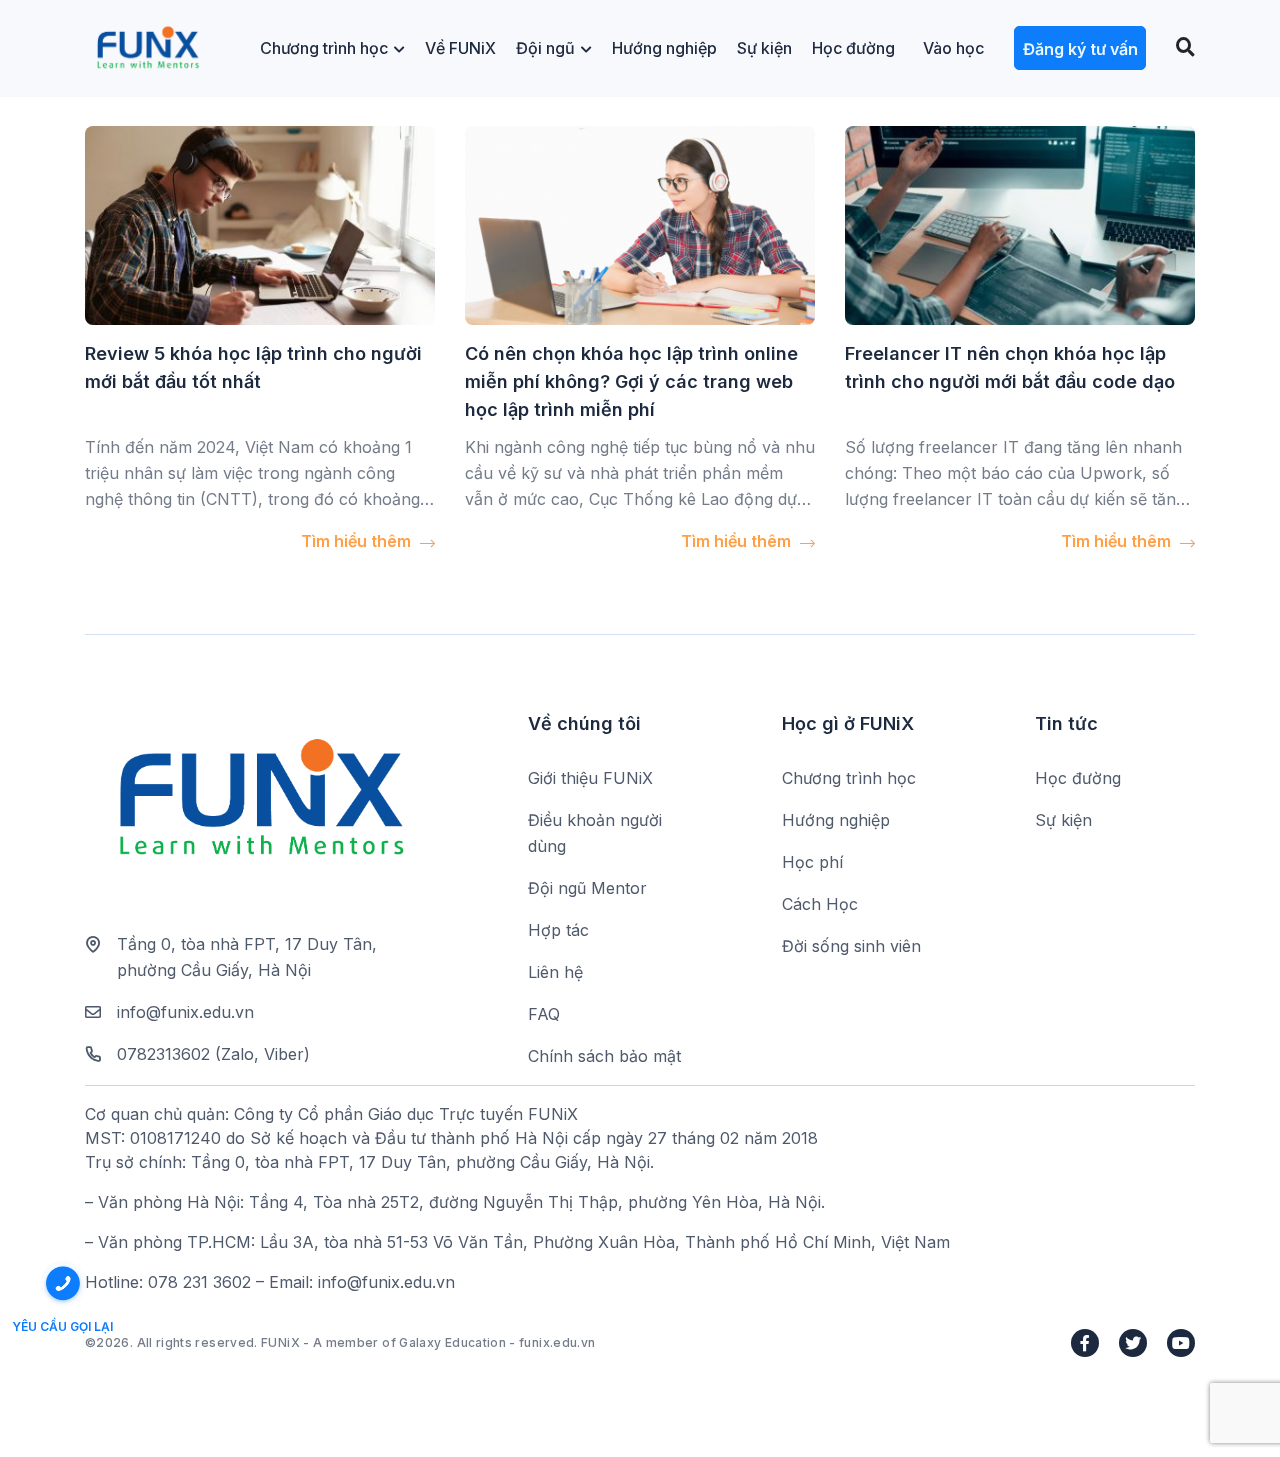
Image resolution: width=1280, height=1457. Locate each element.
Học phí (812, 862)
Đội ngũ (545, 48)
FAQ (544, 1014)
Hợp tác (558, 930)
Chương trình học (324, 48)
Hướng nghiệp (664, 48)
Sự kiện (764, 48)
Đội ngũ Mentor (587, 888)
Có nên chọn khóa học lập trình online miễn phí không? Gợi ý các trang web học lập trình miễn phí (631, 381)
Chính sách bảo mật (604, 1056)
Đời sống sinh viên (851, 946)
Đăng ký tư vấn (1080, 49)
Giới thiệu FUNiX (590, 778)
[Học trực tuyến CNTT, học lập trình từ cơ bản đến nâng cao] (147, 48)
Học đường (853, 48)
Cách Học (820, 904)
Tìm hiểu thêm (358, 541)
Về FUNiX (460, 48)
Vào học (953, 48)
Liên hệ (555, 972)
